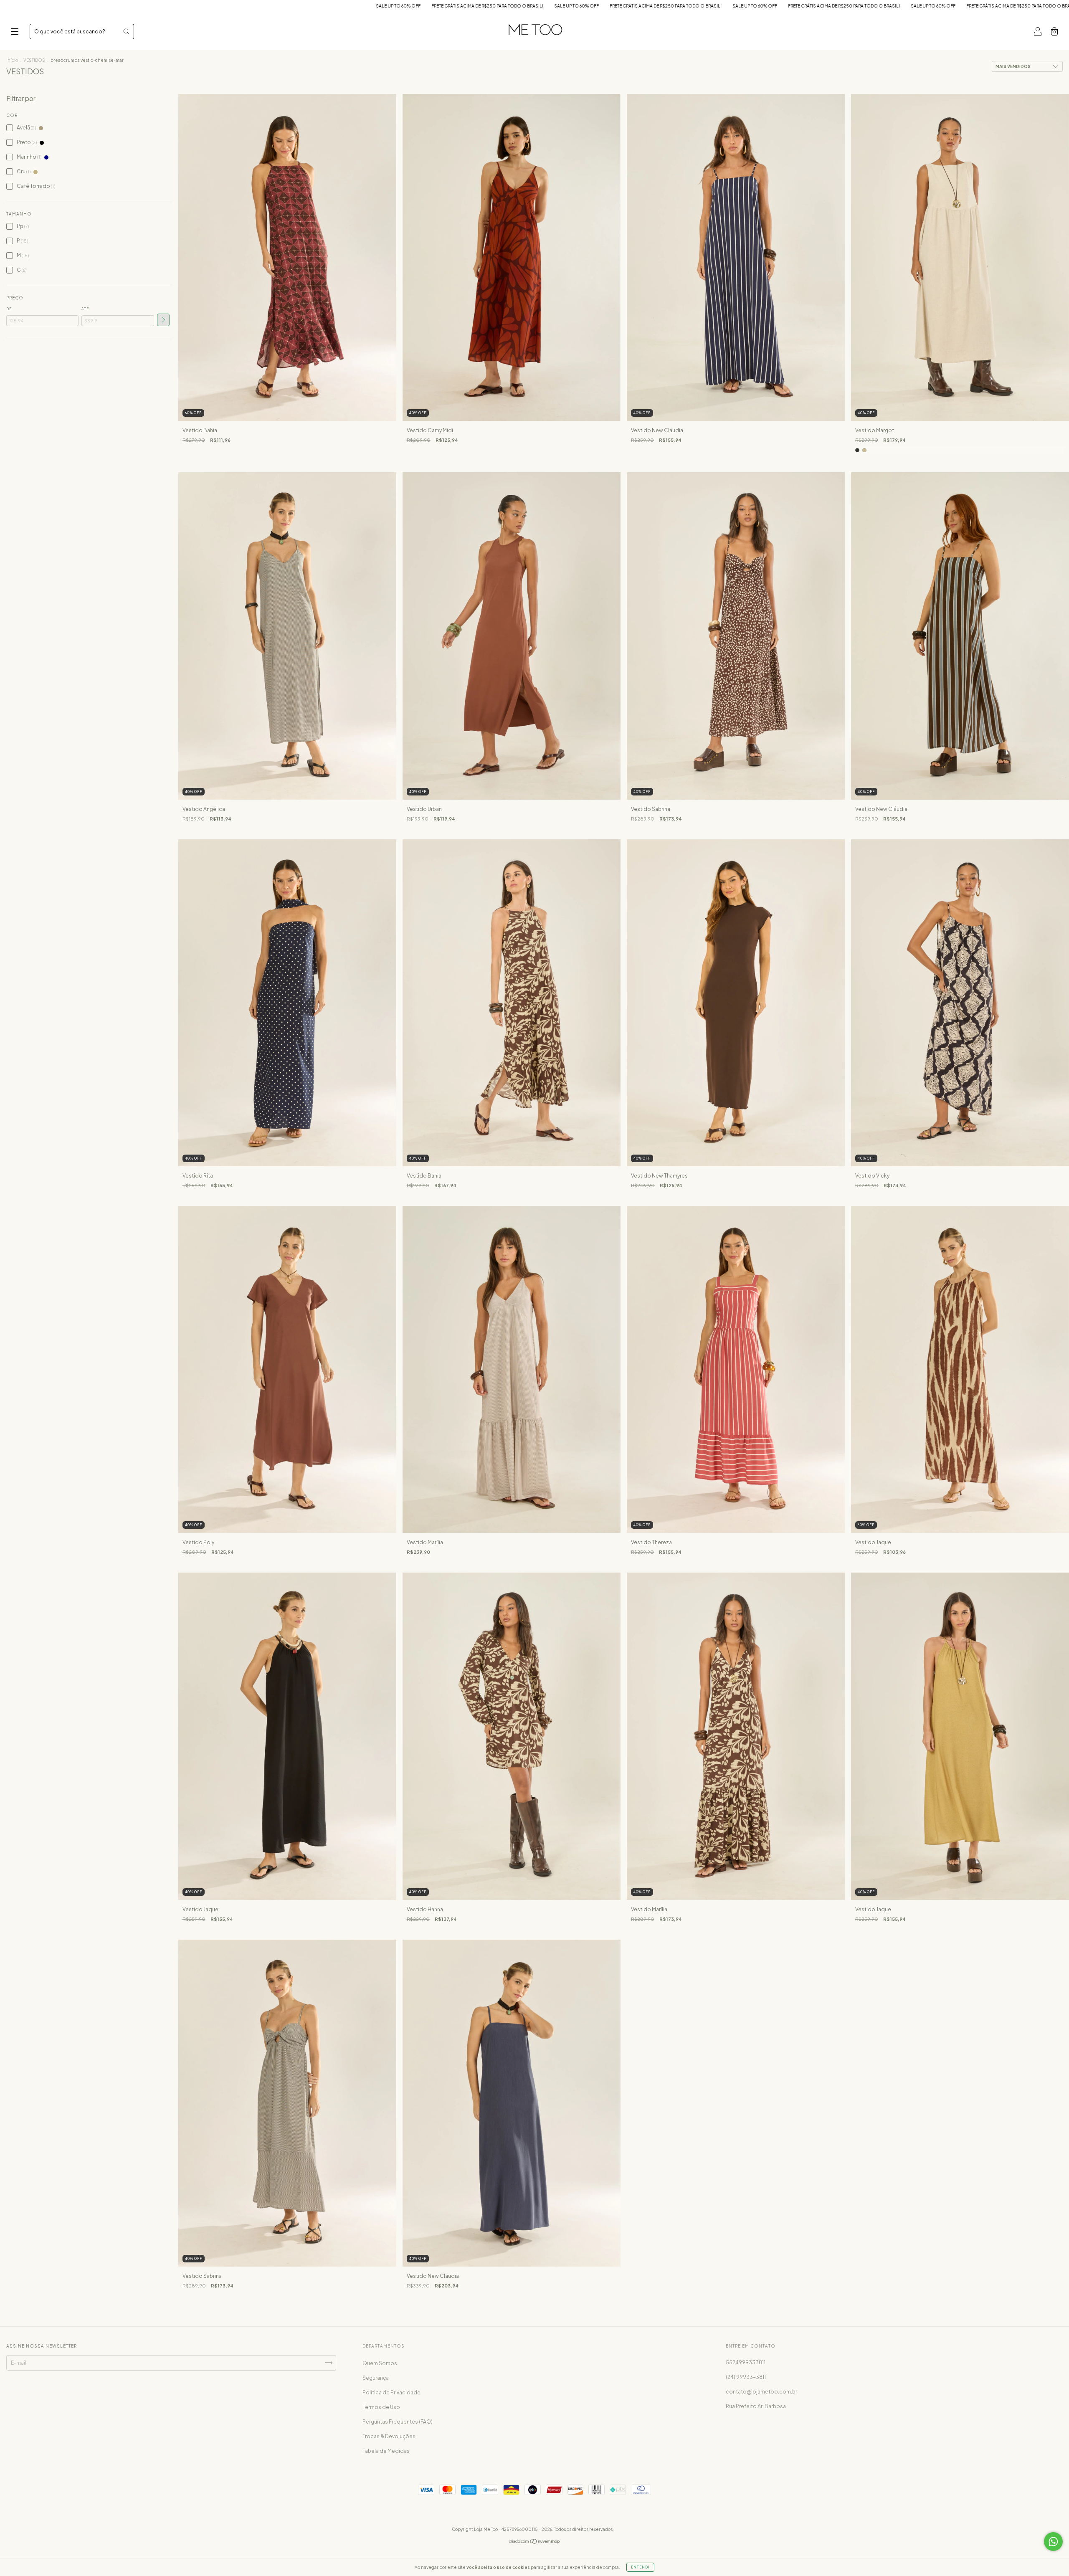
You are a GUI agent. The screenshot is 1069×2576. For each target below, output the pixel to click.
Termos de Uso (381, 2407)
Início (12, 60)
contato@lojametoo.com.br (761, 2392)
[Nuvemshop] (535, 2542)
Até (85, 309)
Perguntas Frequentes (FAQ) (398, 2422)
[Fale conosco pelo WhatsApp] (1053, 2542)
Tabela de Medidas (386, 2451)
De (9, 309)
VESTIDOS (34, 60)
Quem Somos (380, 2363)
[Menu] (15, 32)
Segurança (376, 2378)
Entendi (640, 2567)
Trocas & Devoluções (389, 2436)
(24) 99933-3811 (746, 2377)
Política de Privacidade (391, 2392)
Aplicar (163, 320)
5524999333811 (746, 2362)
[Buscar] (126, 31)
